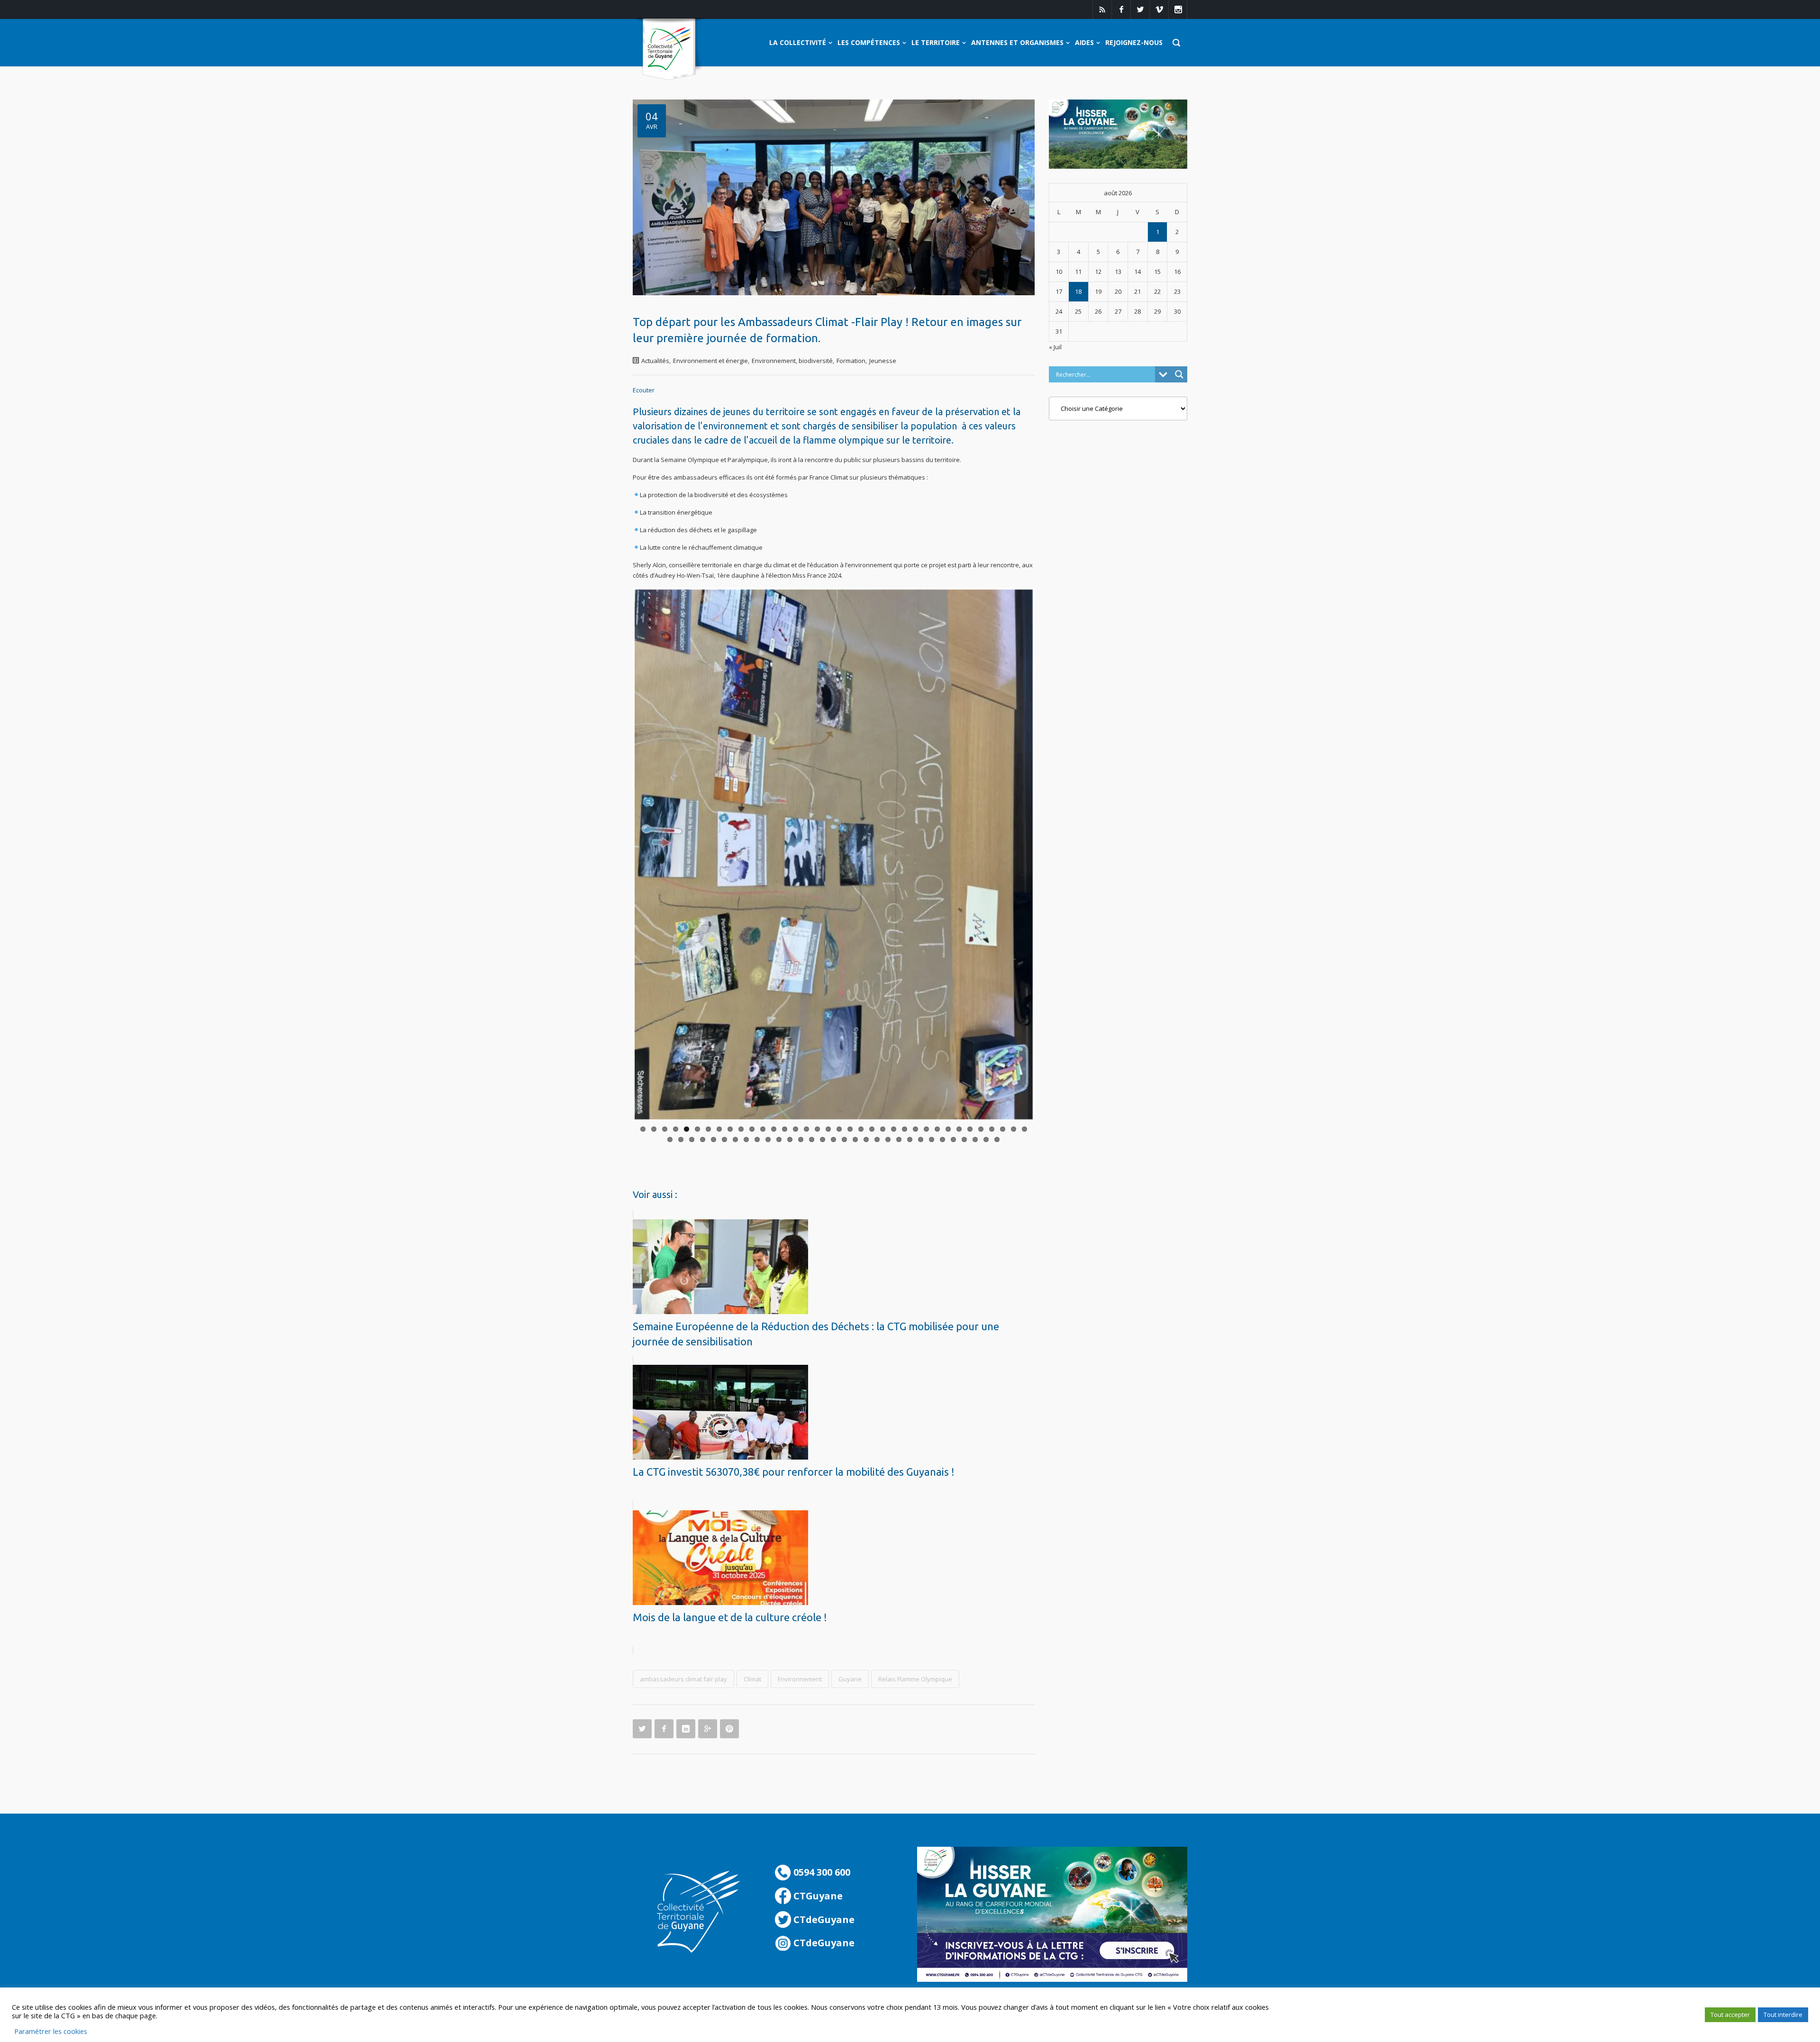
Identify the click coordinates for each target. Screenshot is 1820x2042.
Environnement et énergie (710, 361)
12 (763, 1125)
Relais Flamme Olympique (915, 1675)
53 (844, 1136)
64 (964, 1136)
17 (817, 1125)
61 (932, 1136)
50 (812, 1136)
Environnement (800, 1675)
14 (785, 1125)
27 (926, 1125)
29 (948, 1125)
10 (741, 1125)
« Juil (1055, 347)
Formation (851, 361)
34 (1003, 1125)
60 (921, 1136)
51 (823, 1136)
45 (757, 1136)
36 (1024, 1125)
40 (703, 1136)
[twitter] (1140, 9)
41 (714, 1136)
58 (899, 1136)
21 (861, 1125)
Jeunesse (883, 361)
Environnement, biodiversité (792, 361)
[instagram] (1178, 9)
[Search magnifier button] (1179, 374)
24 (894, 1125)
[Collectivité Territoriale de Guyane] (669, 50)
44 (746, 1136)
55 (866, 1136)
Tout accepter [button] (1730, 2015)
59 (910, 1136)
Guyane (850, 1675)
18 (828, 1125)
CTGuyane (817, 1892)
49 (801, 1136)
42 (724, 1136)
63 (953, 1136)
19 (839, 1125)
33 (992, 1125)
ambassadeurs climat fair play (683, 1675)
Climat (752, 1675)
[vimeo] (1159, 9)
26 (915, 1125)
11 (752, 1125)
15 (796, 1125)
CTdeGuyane (823, 1916)
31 (970, 1125)
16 (806, 1125)
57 (888, 1136)
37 (670, 1136)
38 (681, 1136)
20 (850, 1125)
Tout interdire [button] (1783, 2015)
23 (883, 1125)
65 (975, 1136)
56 (877, 1136)
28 (937, 1125)
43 (735, 1136)
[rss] (1102, 9)
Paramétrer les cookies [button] (51, 2031)
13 (774, 1125)
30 (959, 1125)
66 (986, 1136)
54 (855, 1136)
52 (833, 1136)
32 (981, 1125)
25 (905, 1125)
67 (997, 1136)
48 (790, 1136)
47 (779, 1136)
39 (692, 1136)
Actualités (655, 361)
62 (942, 1136)
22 (872, 1125)
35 (1014, 1125)
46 (768, 1136)
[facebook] (1121, 9)
